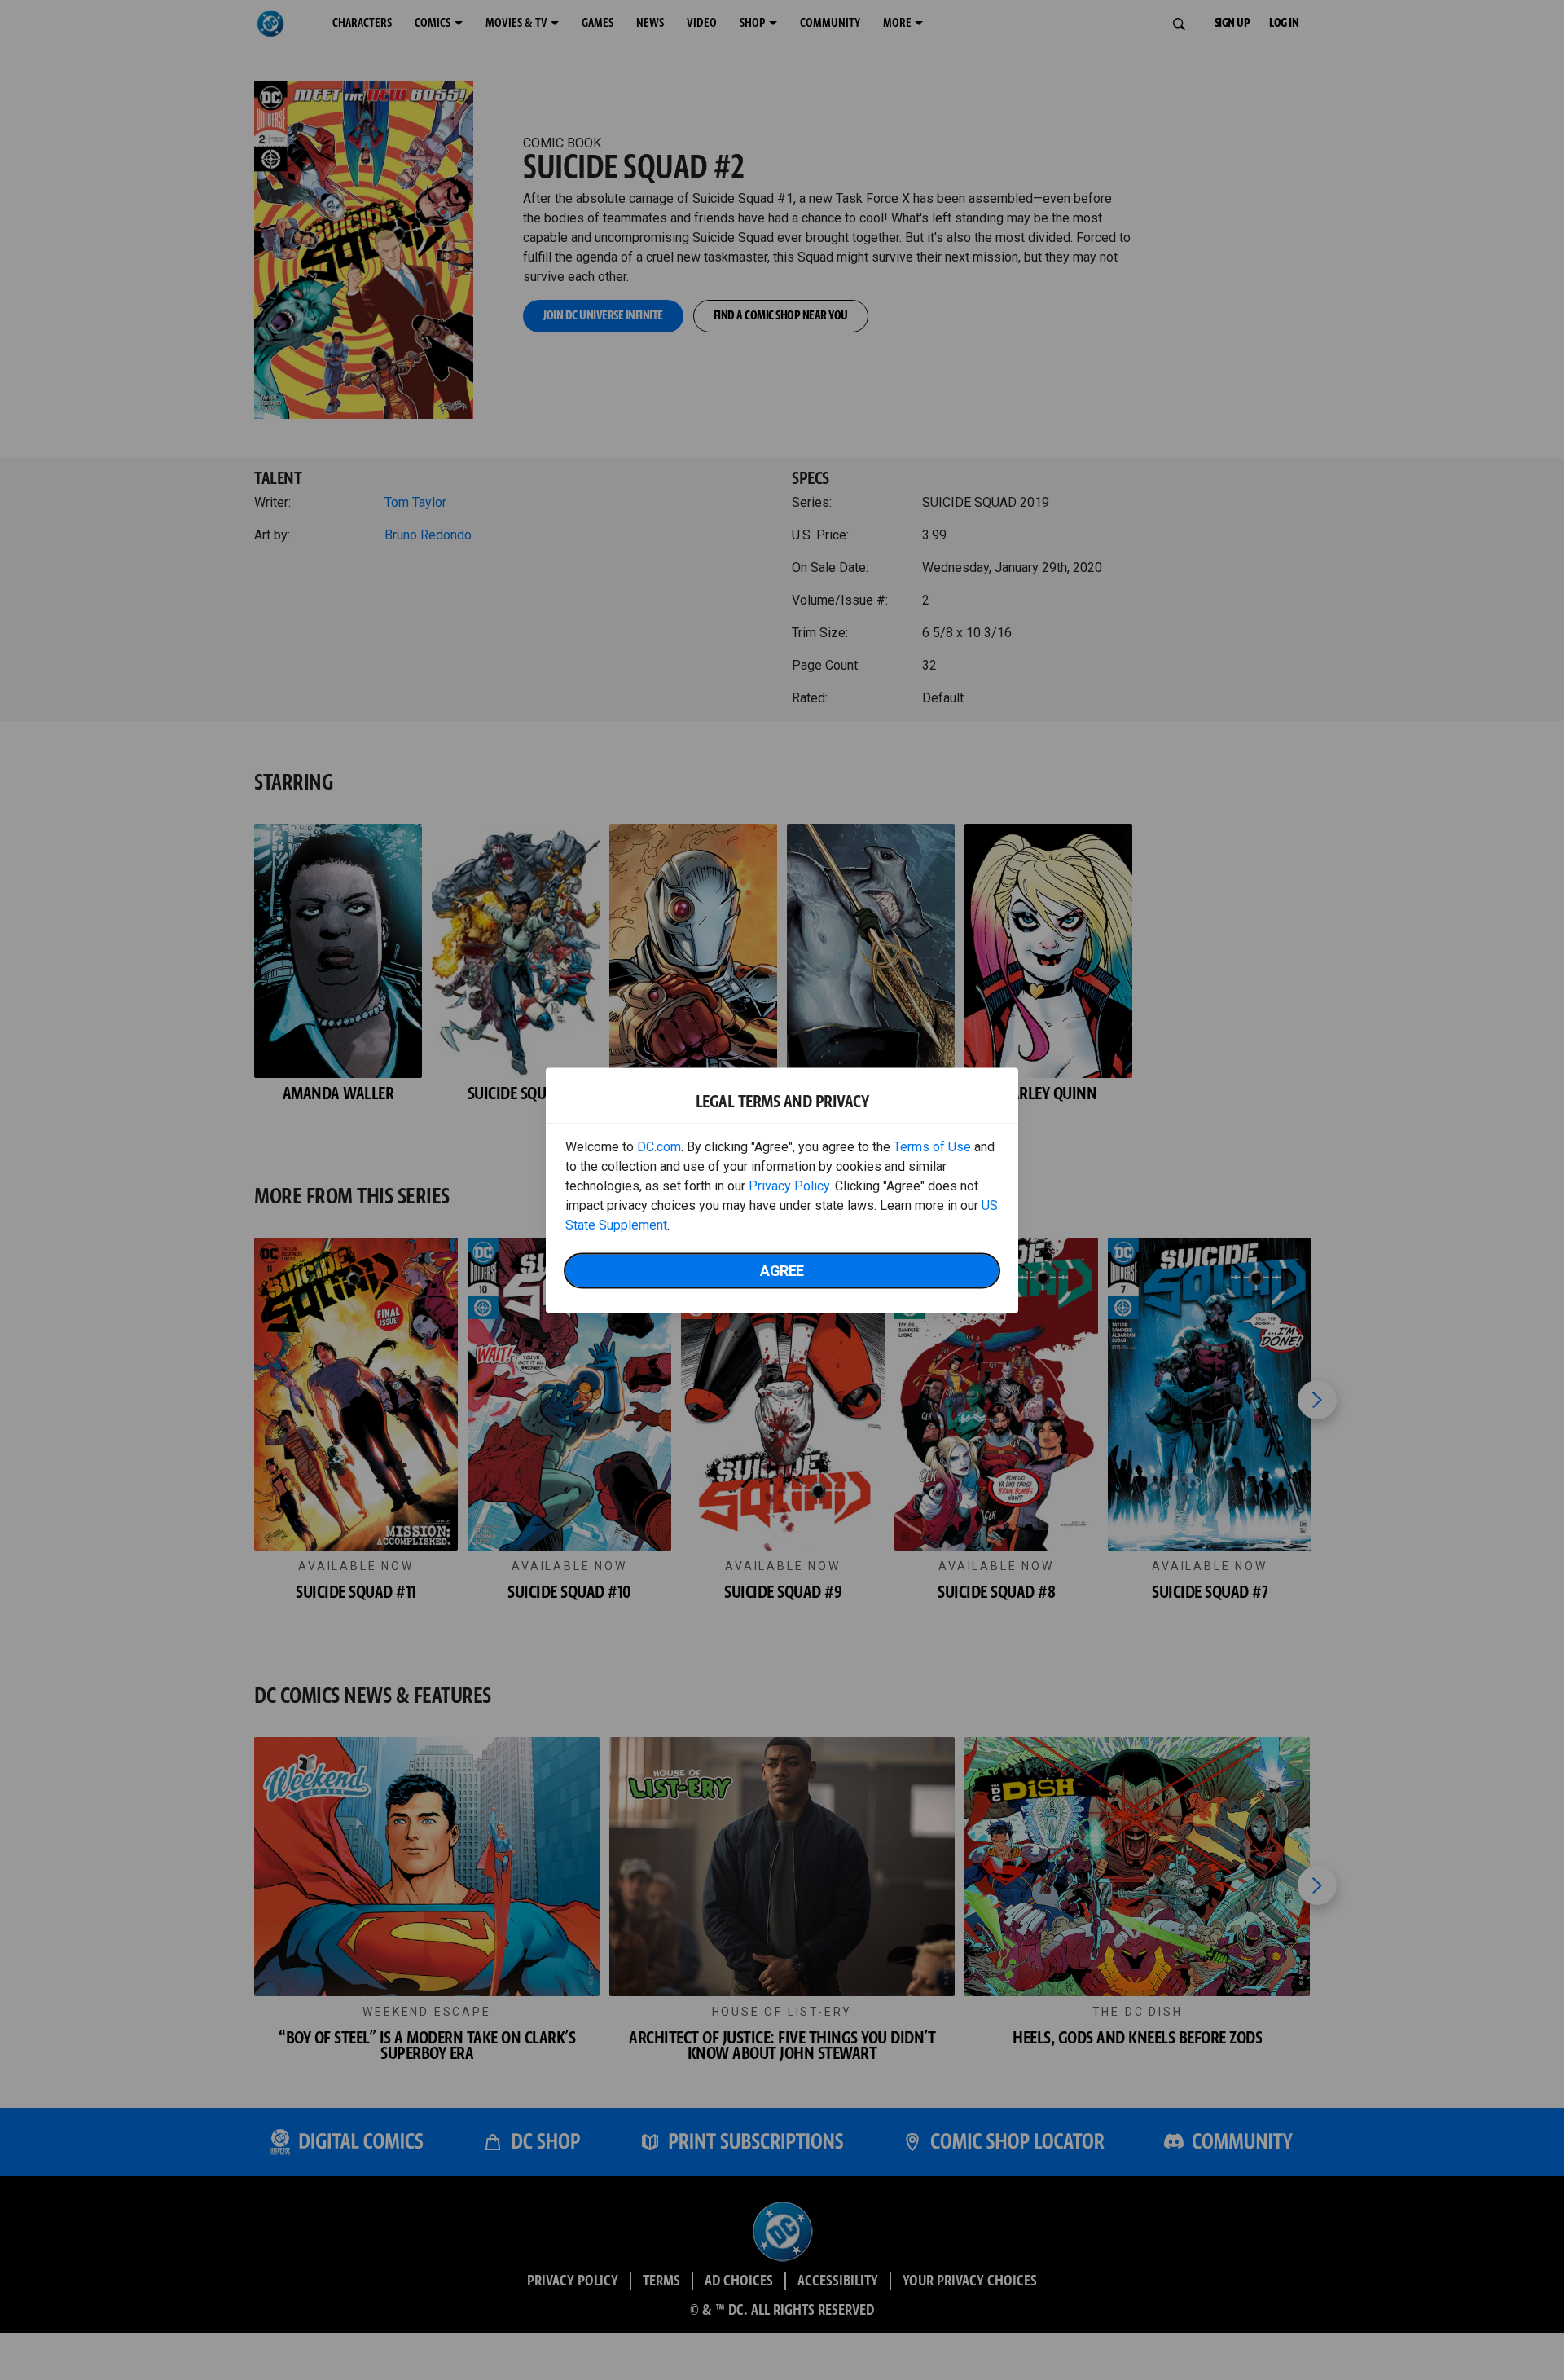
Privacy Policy (789, 1185)
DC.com (659, 1146)
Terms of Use (932, 1146)
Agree (782, 1270)
